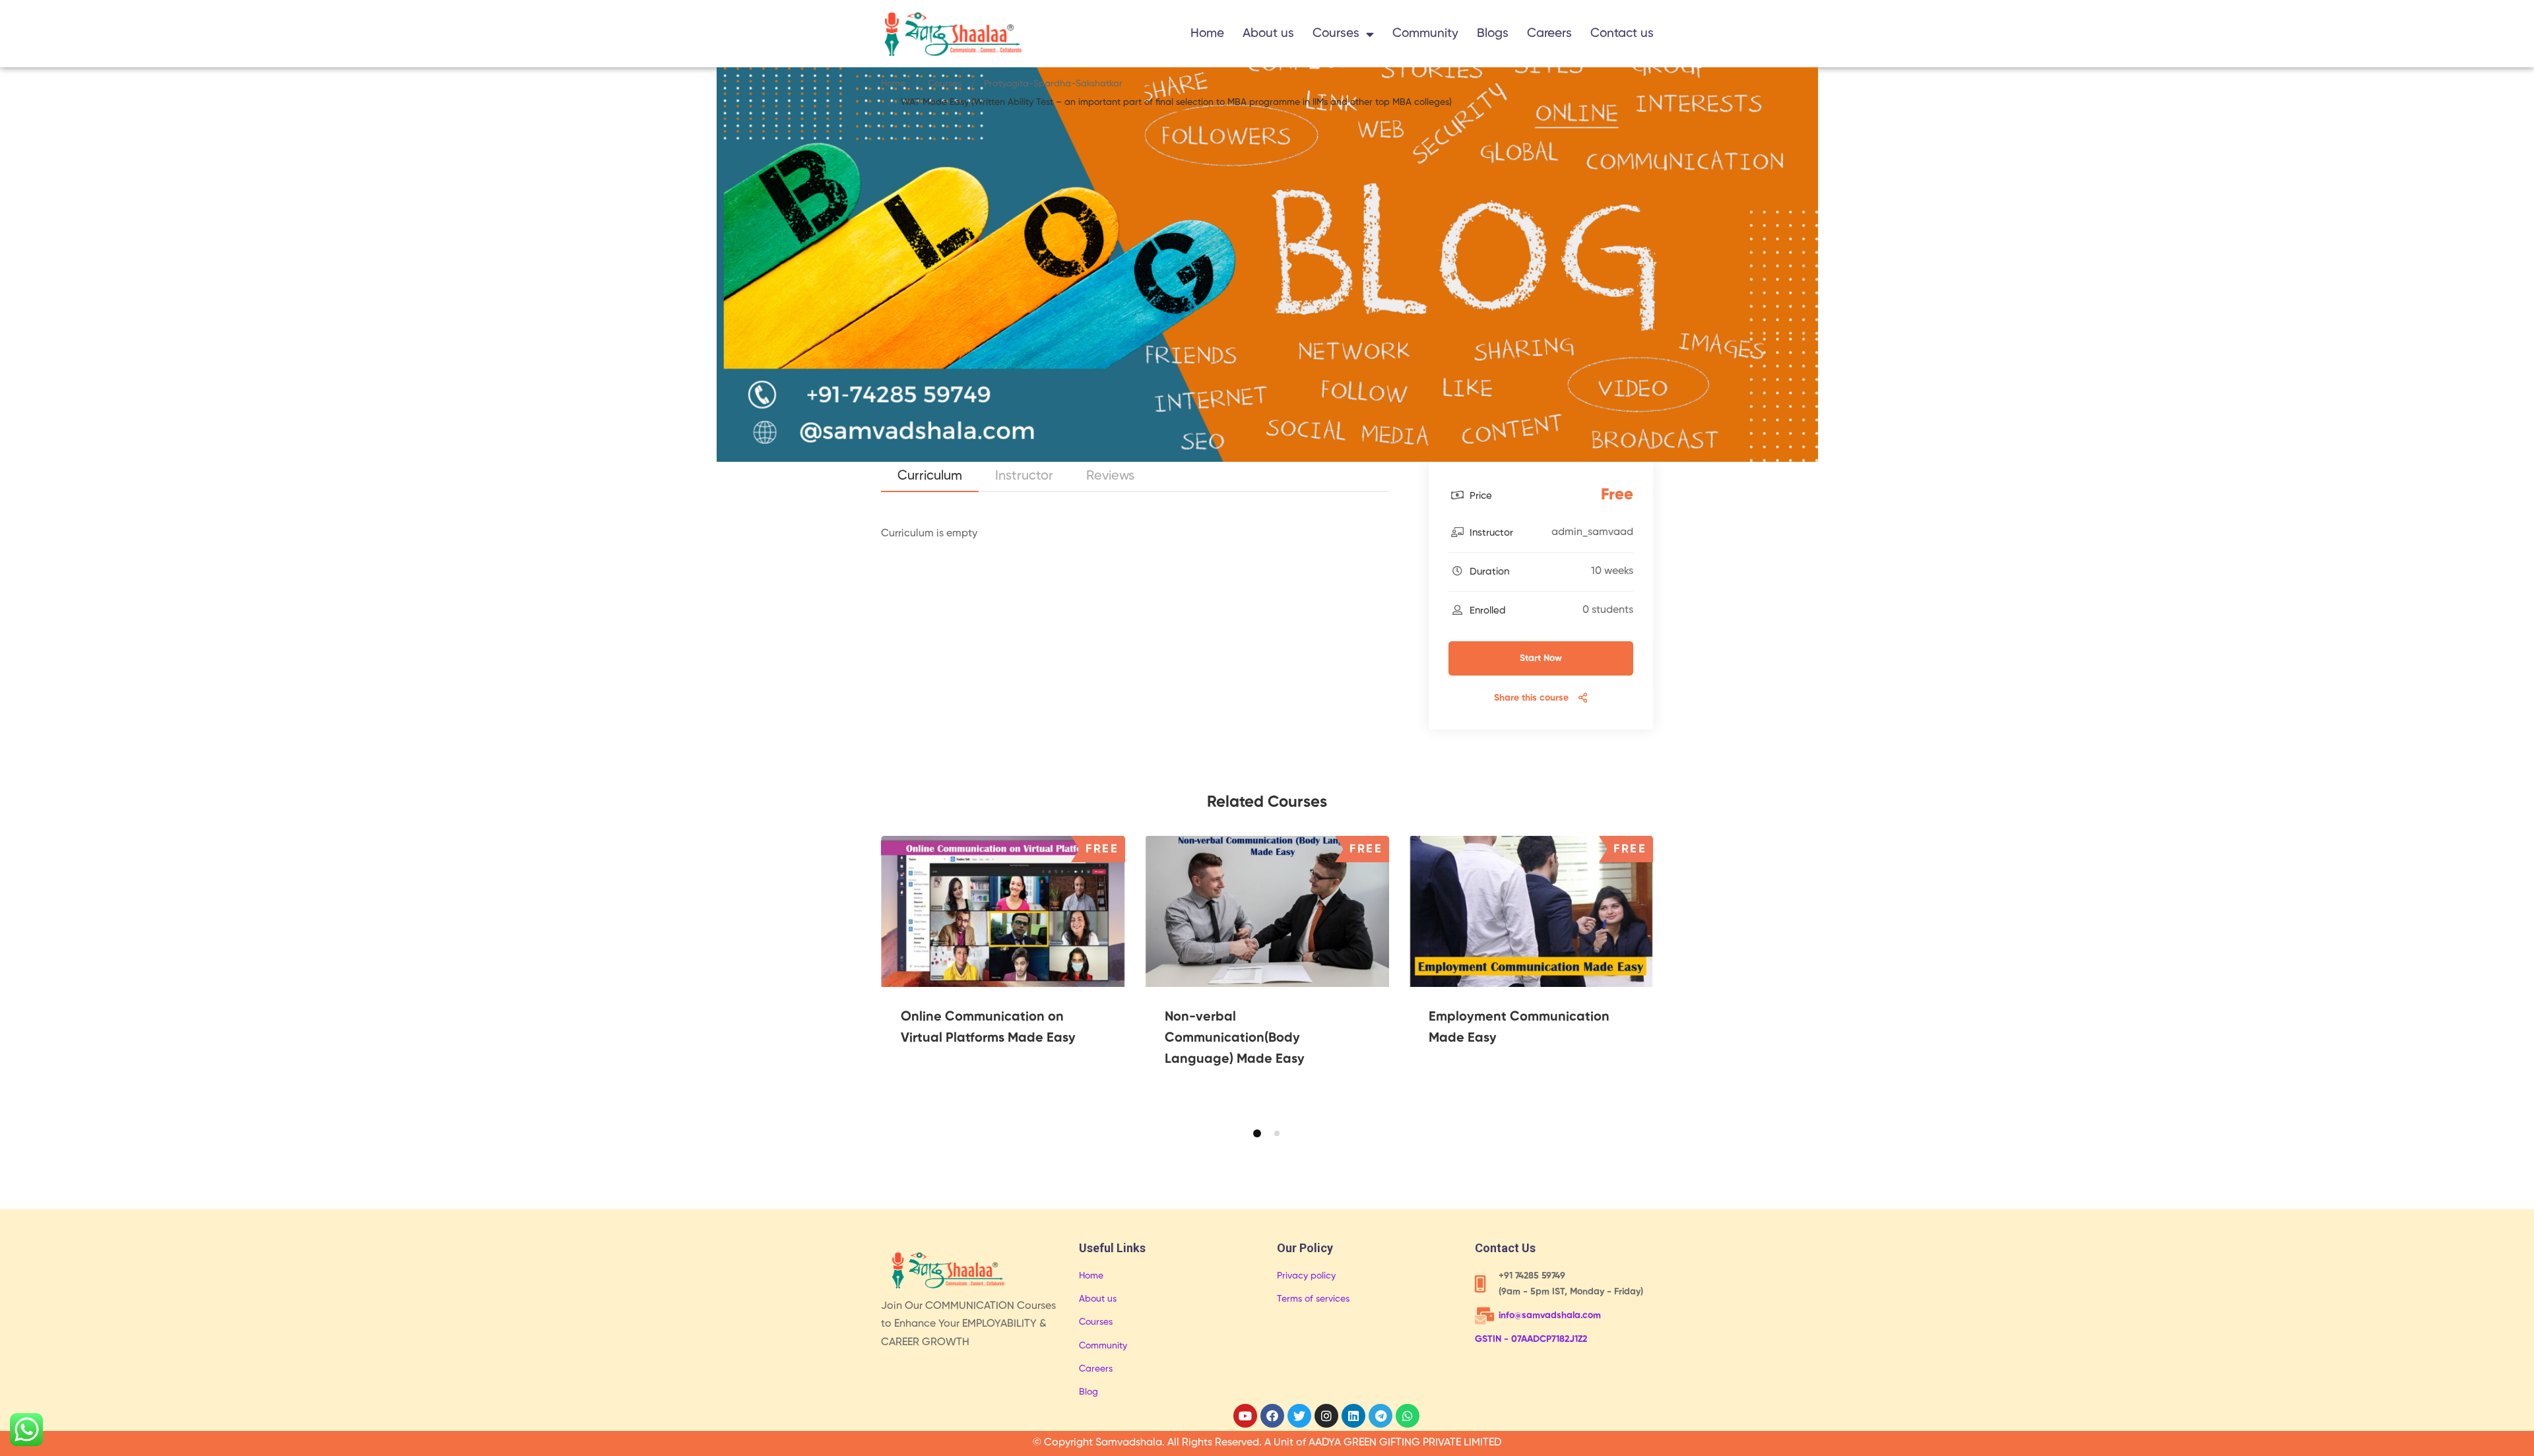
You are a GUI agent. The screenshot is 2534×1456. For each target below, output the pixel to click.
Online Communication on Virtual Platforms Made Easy (988, 1028)
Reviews (1110, 476)
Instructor (1024, 476)
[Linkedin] (1353, 1416)
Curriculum (930, 476)
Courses (1336, 33)
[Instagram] (1326, 1416)
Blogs (1493, 33)
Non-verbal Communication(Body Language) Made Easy (1235, 1038)
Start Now (1541, 658)
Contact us (1622, 33)
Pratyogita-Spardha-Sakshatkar (1053, 84)
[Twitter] (1299, 1416)
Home (1207, 33)
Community (1425, 33)
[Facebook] (1272, 1416)
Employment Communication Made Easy (1519, 1028)
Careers (1549, 33)
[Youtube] (1245, 1416)
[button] (1257, 1133)
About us (1268, 33)
